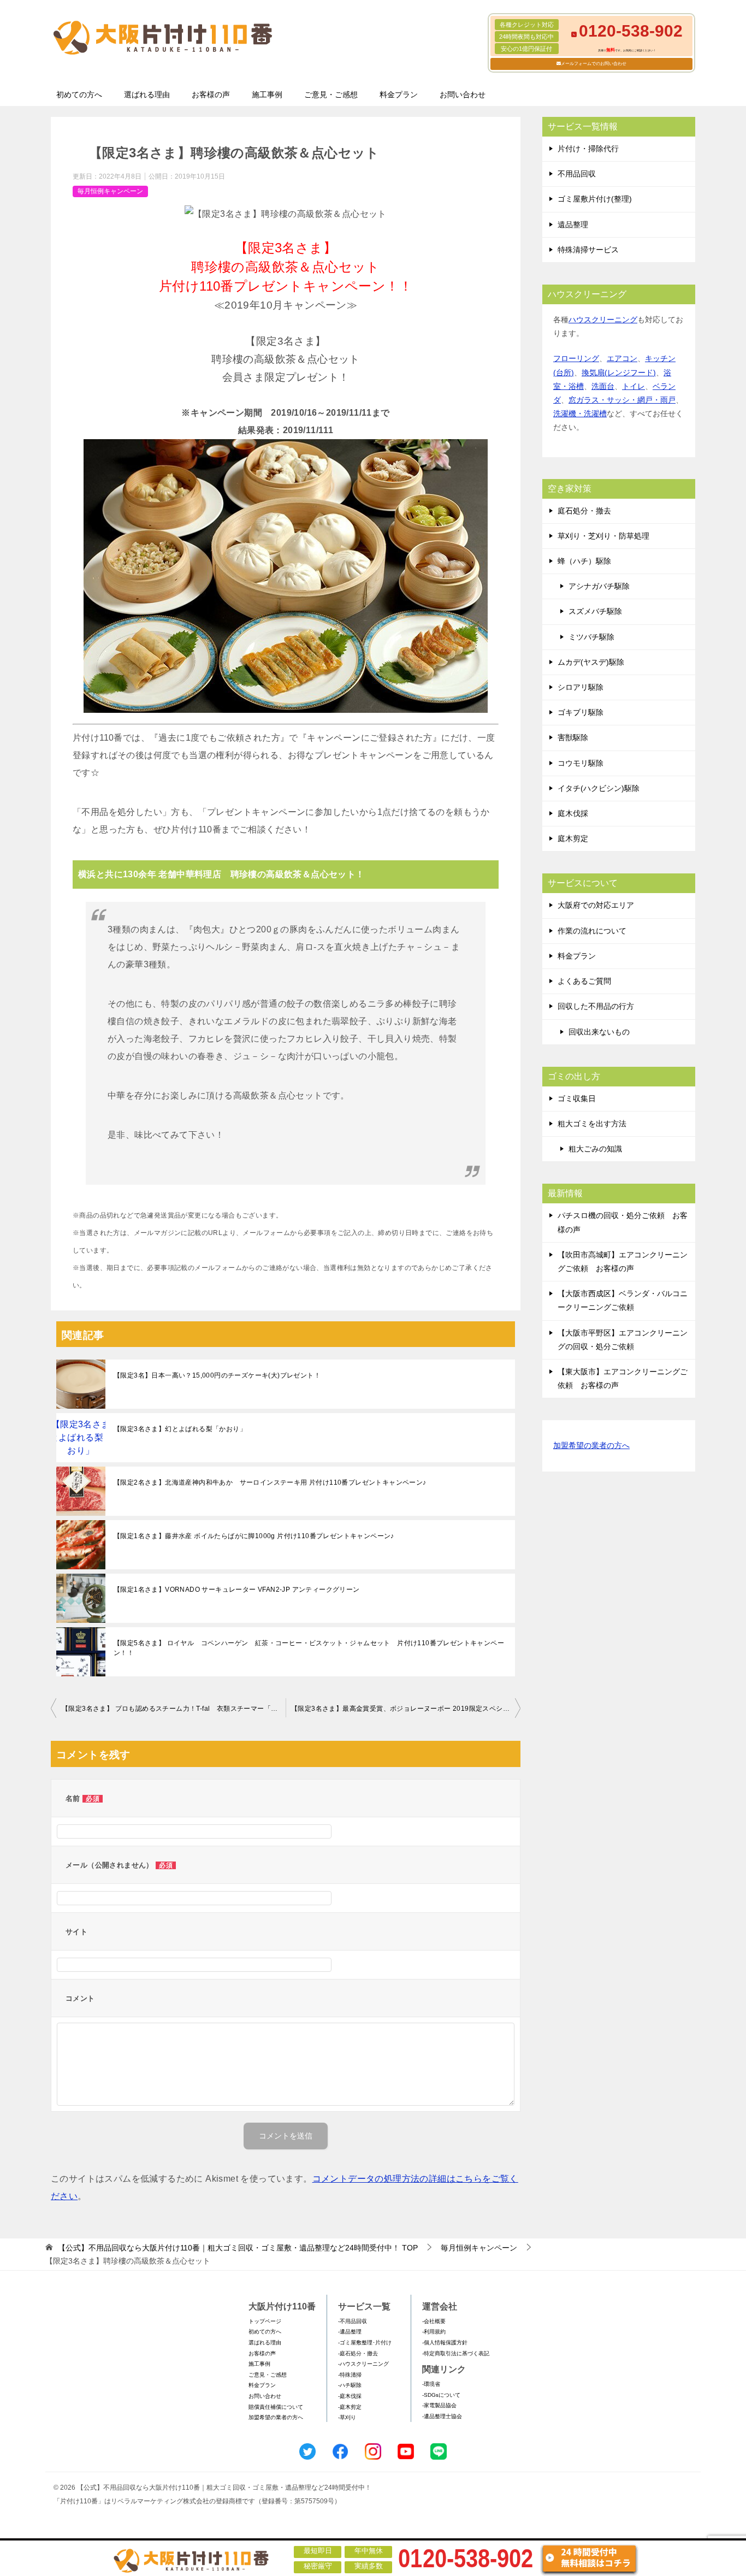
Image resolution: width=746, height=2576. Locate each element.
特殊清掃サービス (588, 250)
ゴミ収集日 (577, 1098)
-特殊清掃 (350, 2375)
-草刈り (347, 2417)
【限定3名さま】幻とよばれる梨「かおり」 (180, 1429)
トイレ (633, 386)
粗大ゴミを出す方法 (592, 1124)
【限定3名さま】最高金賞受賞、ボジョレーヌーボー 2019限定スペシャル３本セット (406, 1709)
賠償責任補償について (276, 2407)
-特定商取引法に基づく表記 (456, 2353)
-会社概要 (434, 2321)
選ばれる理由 (147, 94)
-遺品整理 (350, 2332)
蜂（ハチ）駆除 (584, 561)
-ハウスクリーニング (363, 2364)
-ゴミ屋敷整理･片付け (365, 2342)
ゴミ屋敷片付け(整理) (595, 199)
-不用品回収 (353, 2321)
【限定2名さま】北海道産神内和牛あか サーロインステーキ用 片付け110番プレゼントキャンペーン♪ (270, 1482)
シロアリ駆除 (581, 687)
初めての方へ (79, 94)
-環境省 (431, 2384)
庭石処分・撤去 (584, 511)
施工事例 (267, 94)
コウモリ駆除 (581, 763)
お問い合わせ (463, 94)
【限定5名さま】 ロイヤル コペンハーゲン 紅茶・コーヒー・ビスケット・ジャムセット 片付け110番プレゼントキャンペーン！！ (309, 1648)
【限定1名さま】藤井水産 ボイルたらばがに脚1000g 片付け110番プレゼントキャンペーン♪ (254, 1536)
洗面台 (603, 386)
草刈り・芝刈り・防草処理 (603, 536)
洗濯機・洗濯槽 (580, 413)
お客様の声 (211, 94)
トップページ (265, 2321)
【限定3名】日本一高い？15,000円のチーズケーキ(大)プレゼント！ (217, 1375)
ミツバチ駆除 (591, 637)
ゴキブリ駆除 (581, 712)
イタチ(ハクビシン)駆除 (599, 788)
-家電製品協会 (439, 2405)
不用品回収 (577, 174)
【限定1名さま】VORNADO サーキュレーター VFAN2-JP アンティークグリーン (237, 1590)
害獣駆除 (573, 737)
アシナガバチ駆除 (599, 586)
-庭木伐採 (350, 2396)
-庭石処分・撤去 (358, 2353)
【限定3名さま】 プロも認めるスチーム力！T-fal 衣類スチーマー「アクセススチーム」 (174, 1709)
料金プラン (399, 94)
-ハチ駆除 (350, 2385)
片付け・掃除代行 (588, 149)
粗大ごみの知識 (595, 1149)
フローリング (576, 358)
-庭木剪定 (350, 2407)
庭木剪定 (573, 838)
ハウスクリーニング (603, 320)
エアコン (622, 358)
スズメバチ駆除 (595, 611)
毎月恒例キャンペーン (110, 191)
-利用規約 (434, 2332)
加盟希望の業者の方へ (591, 1445)
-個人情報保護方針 (445, 2342)
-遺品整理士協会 (442, 2416)
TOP (238, 2248)
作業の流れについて (592, 931)
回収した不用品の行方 (596, 1006)
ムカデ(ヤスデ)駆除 (591, 662)
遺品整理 (573, 224)
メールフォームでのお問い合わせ (594, 64)
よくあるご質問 (584, 981)
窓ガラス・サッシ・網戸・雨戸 (622, 400)
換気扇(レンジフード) (619, 373)
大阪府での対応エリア (596, 905)
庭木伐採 (573, 813)
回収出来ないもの (599, 1032)
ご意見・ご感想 (331, 94)
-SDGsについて (441, 2395)
